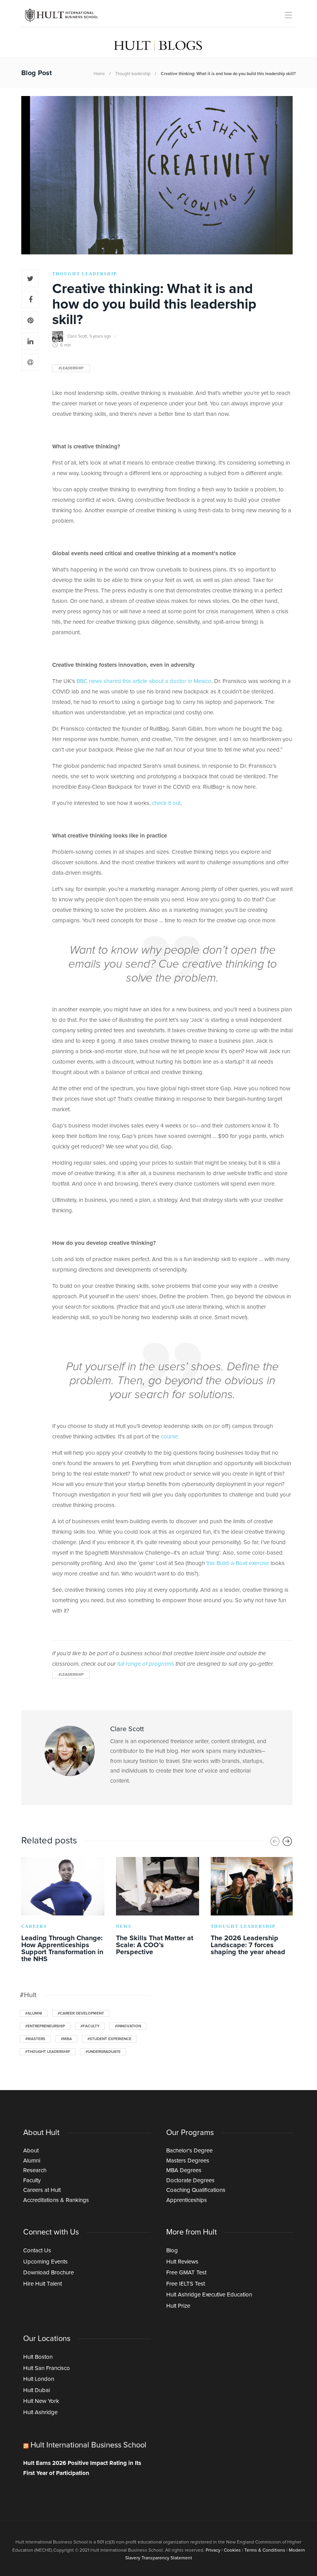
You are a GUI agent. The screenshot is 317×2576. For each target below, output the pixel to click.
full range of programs (146, 1664)
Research (35, 2170)
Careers (34, 1926)
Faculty (32, 2180)
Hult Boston (38, 2357)
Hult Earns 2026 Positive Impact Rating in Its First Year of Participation (82, 2468)
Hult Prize (178, 2306)
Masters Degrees (188, 2161)
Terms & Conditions (265, 2550)
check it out (166, 803)
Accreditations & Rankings (56, 2200)
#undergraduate (103, 2052)
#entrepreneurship (45, 2026)
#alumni (34, 2013)
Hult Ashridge (40, 2412)
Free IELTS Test (186, 2284)
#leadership (71, 368)
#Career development (81, 2013)
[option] (63, 1911)
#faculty (90, 2026)
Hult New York (41, 2401)
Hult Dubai (37, 2390)
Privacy (213, 2550)
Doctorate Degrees (190, 2180)
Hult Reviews (182, 2262)
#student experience (109, 2039)
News (124, 1926)
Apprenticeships (187, 2200)
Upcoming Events (45, 2262)
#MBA (66, 2039)
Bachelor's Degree (189, 2151)
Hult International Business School (89, 2445)
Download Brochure (49, 2273)
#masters (35, 2039)
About (31, 2151)
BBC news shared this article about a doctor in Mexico (144, 681)
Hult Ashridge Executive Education (209, 2295)
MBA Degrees (184, 2170)
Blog (172, 2251)
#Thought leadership (48, 2052)
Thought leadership (133, 74)
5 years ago (100, 336)
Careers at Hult (42, 2190)
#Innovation (128, 2026)
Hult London (39, 2379)
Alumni (32, 2161)
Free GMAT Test (186, 2273)
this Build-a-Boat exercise (238, 1563)
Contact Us (37, 2251)
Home (99, 74)
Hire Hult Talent (43, 2284)
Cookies (232, 2550)
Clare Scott (77, 336)
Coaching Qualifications (196, 2190)
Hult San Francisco (47, 2368)
